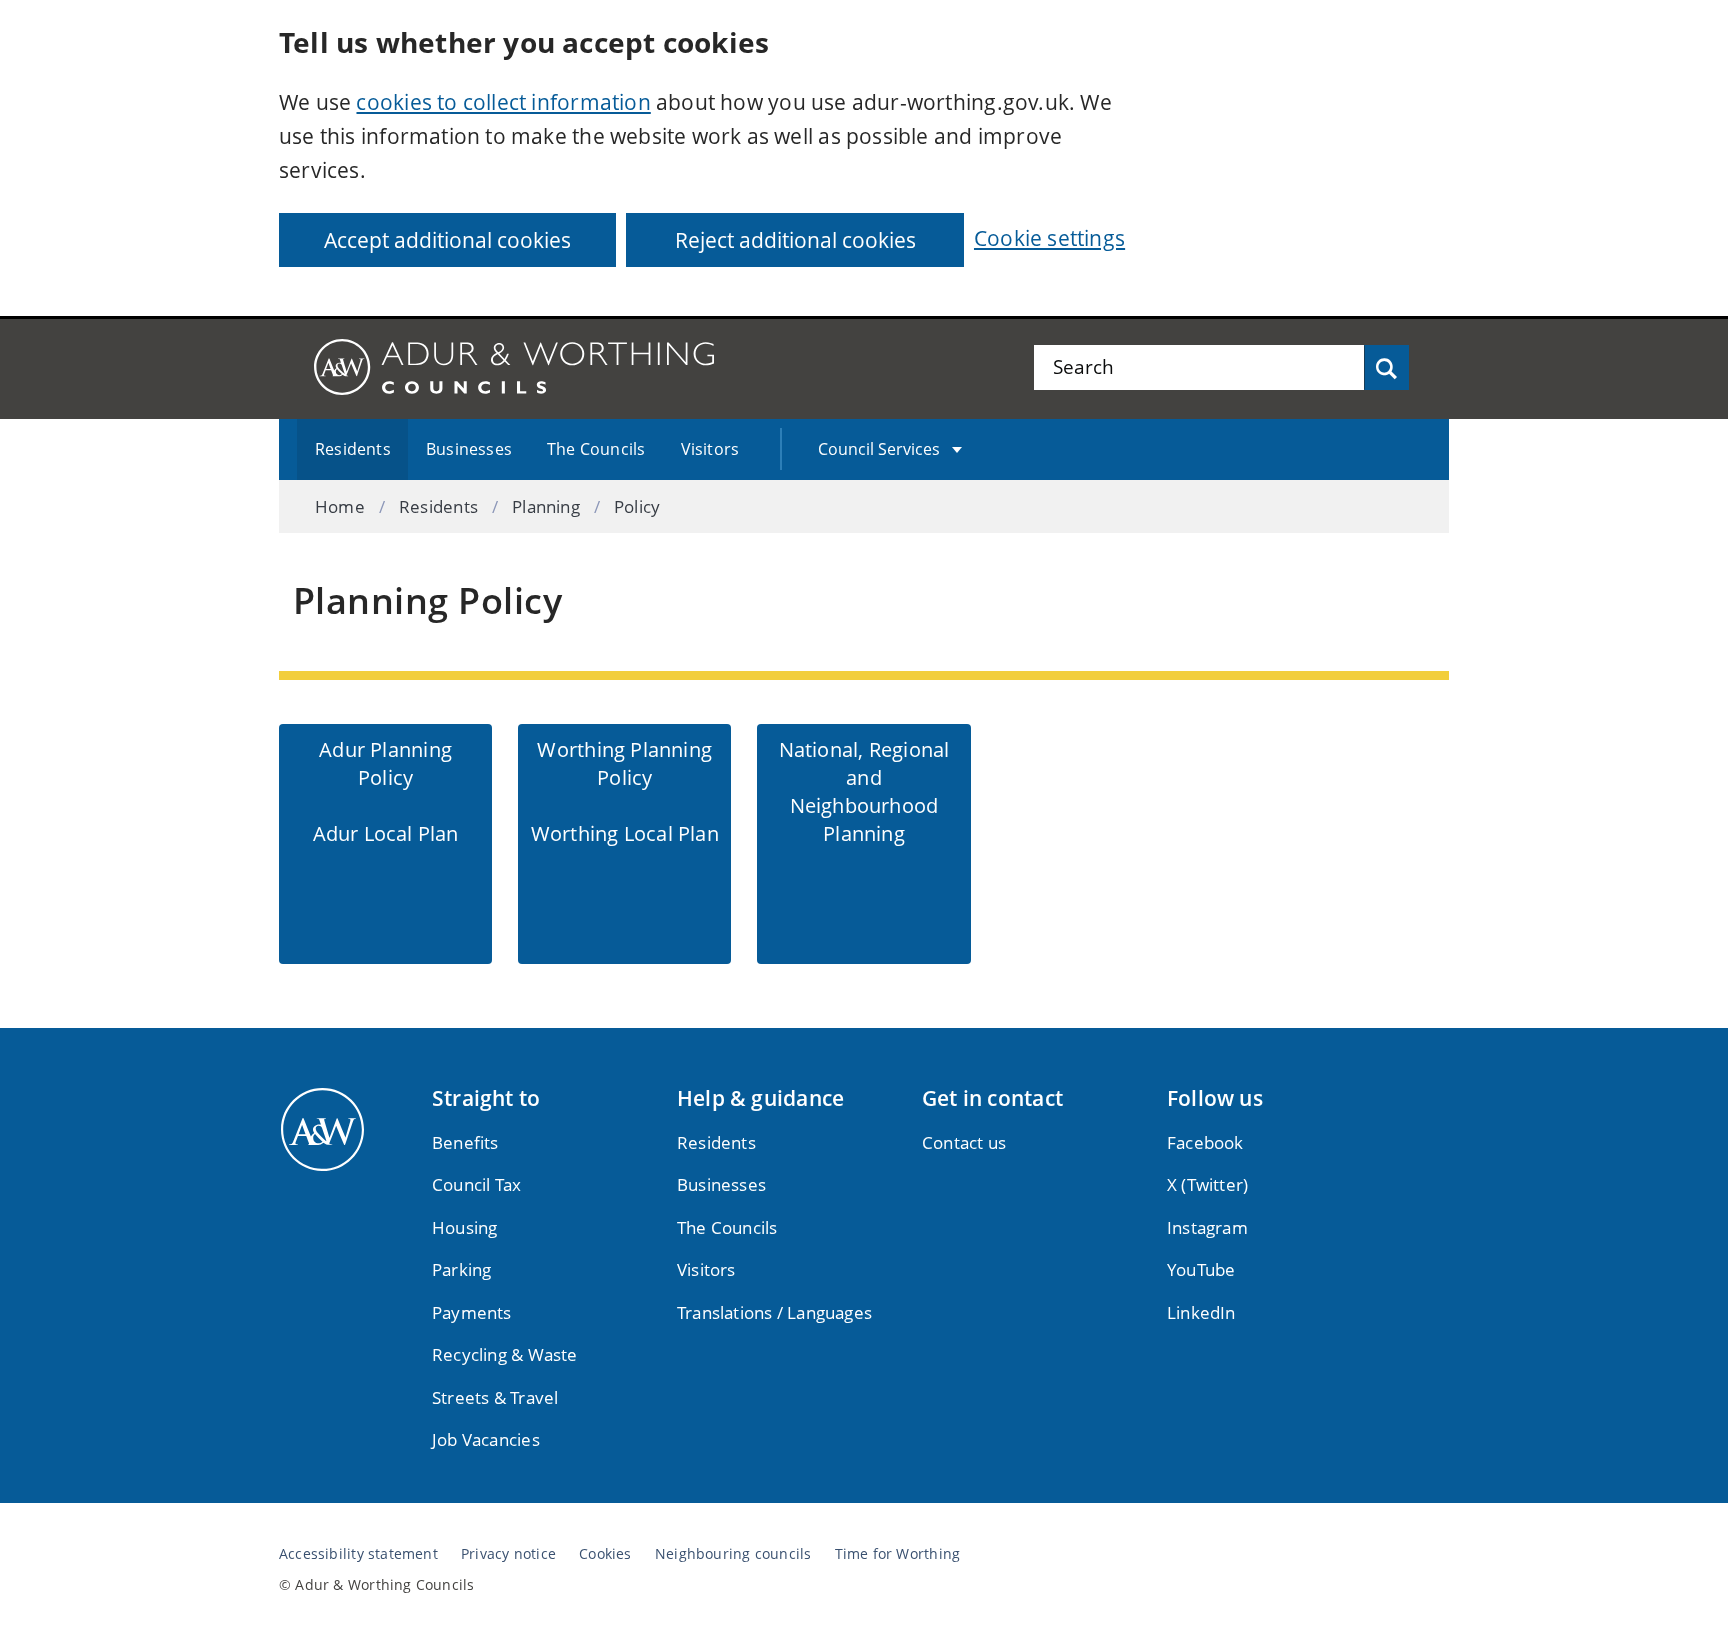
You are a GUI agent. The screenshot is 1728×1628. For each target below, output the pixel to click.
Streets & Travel (495, 1397)
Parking (461, 1269)
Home (340, 506)
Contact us (964, 1142)
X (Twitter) (1207, 1184)
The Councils (596, 449)
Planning (546, 506)
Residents (353, 449)
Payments (472, 1312)
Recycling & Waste (505, 1354)
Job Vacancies (486, 1439)
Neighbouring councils (733, 1554)
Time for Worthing (898, 1554)
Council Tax (476, 1184)
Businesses (469, 449)
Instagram (1207, 1227)
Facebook (1205, 1142)
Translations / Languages (774, 1312)
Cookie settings (1049, 238)
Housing (464, 1227)
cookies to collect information (503, 102)
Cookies (605, 1554)
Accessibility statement (358, 1554)
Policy (637, 506)
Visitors (710, 449)
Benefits (465, 1142)
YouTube (1201, 1269)
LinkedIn (1201, 1312)
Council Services (879, 449)
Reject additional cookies (795, 240)
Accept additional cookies (447, 240)
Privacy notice (508, 1554)
